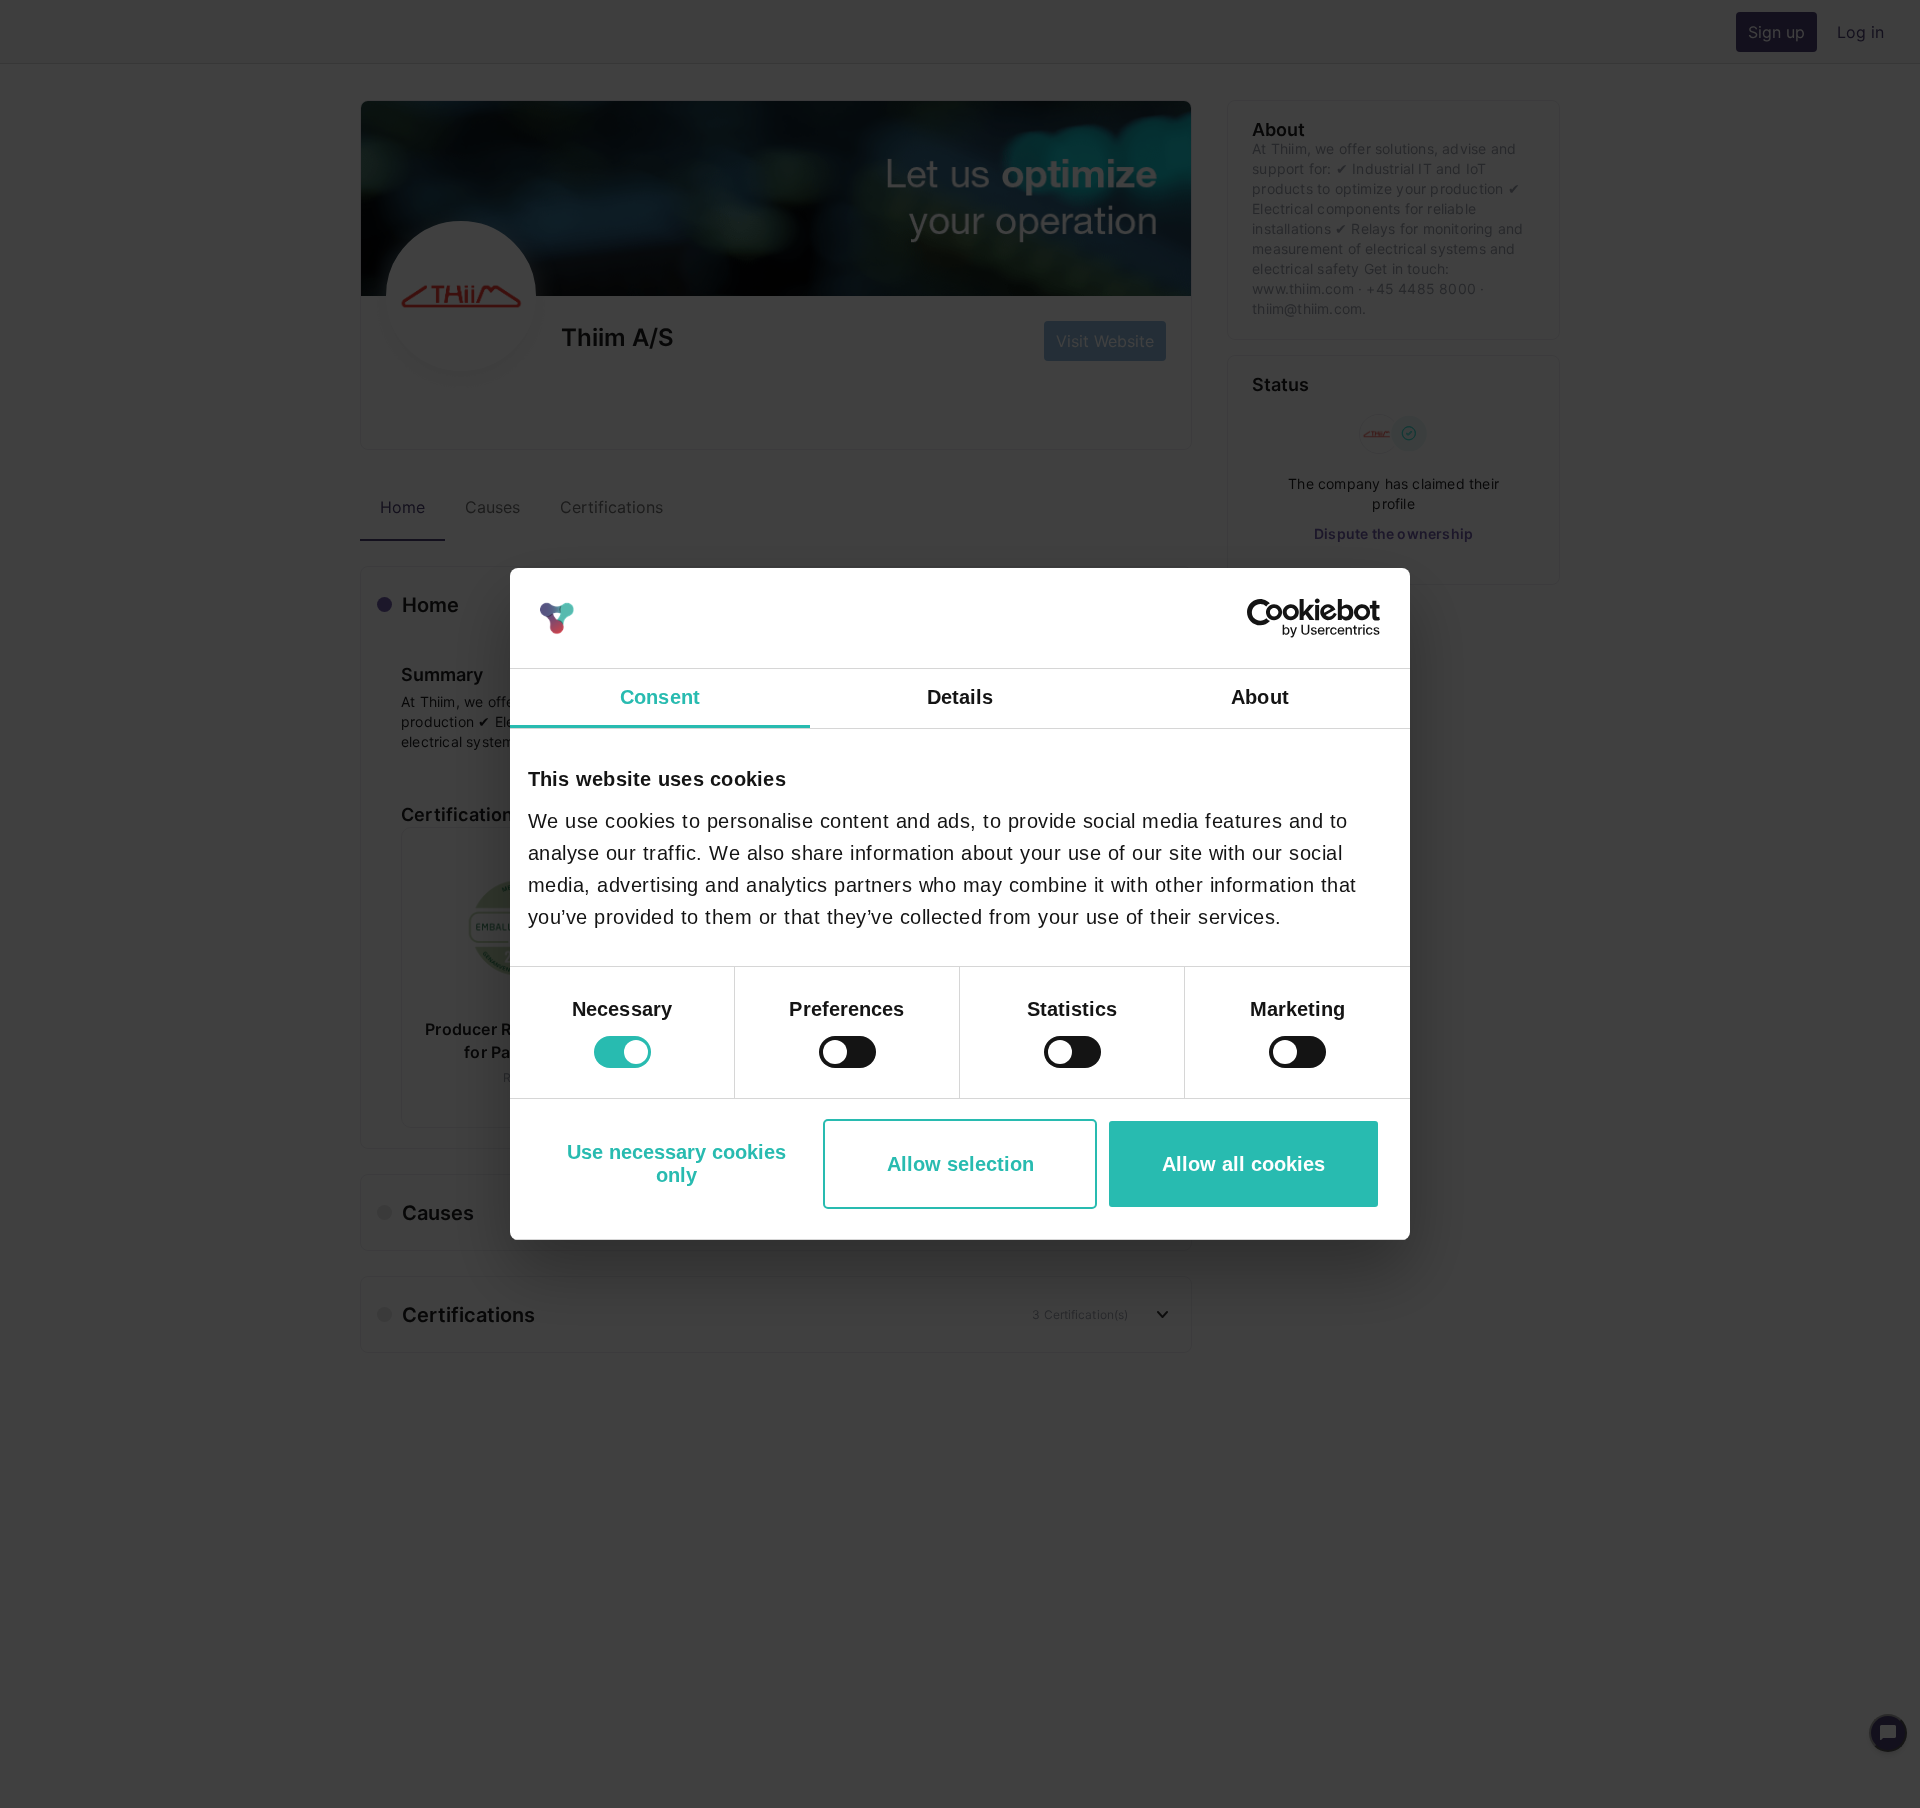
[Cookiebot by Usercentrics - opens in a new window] (1292, 618)
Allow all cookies (1243, 1164)
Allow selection (960, 1164)
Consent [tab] (660, 697)
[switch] (847, 1052)
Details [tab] (960, 697)
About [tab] (1260, 697)
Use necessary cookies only (676, 1163)
